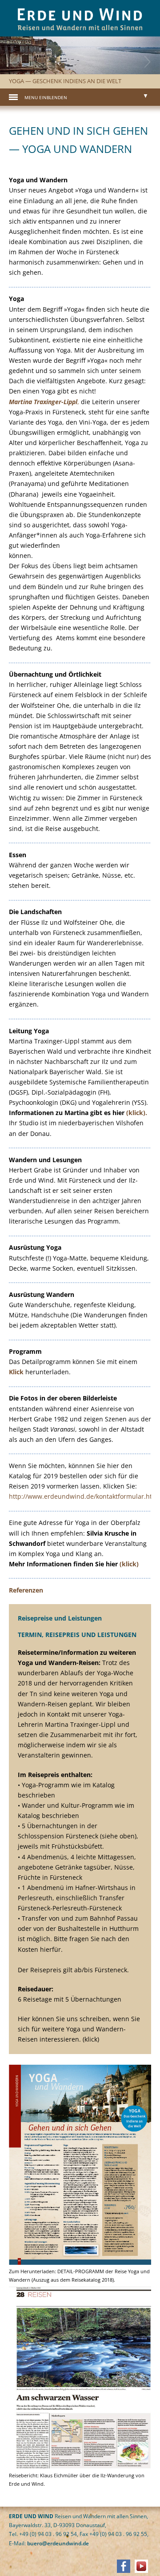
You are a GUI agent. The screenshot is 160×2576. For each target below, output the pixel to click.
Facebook (124, 2566)
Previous (20, 72)
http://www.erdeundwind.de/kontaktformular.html (84, 1496)
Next (140, 72)
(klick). (137, 1113)
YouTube (141, 2566)
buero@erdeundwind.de (58, 2543)
